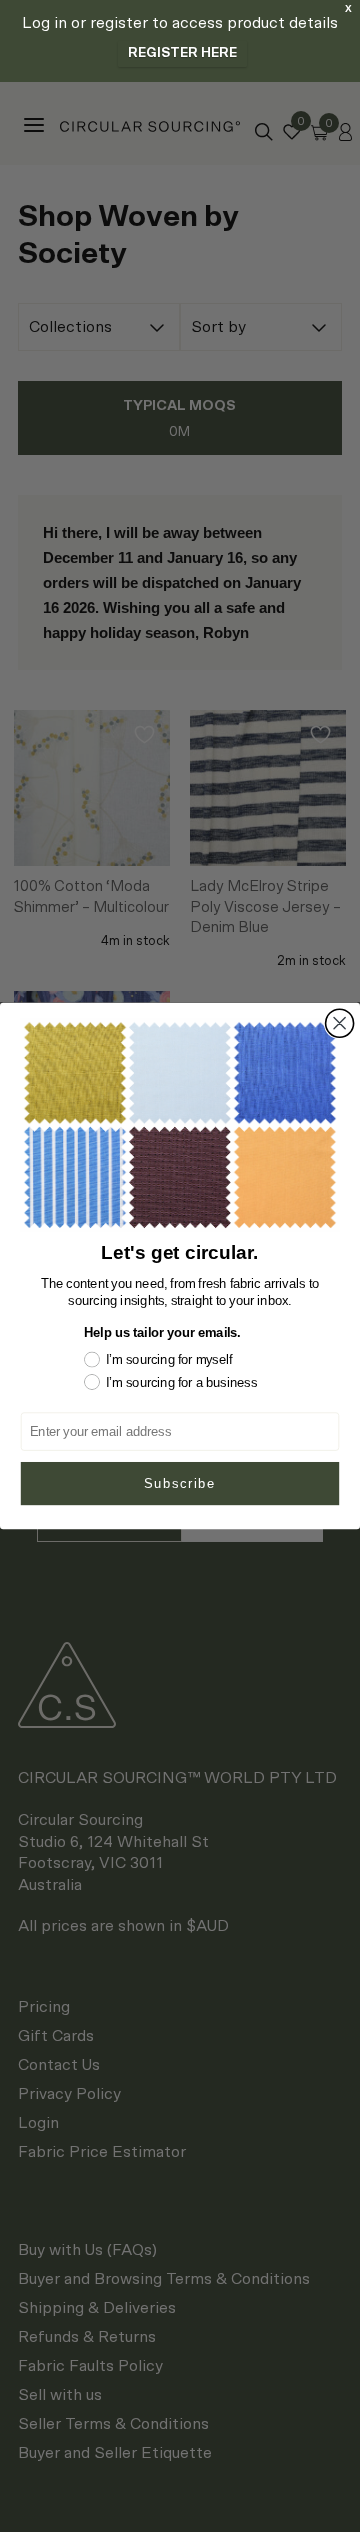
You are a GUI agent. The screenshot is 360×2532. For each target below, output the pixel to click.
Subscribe (180, 1483)
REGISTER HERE (182, 53)
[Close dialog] (340, 1023)
